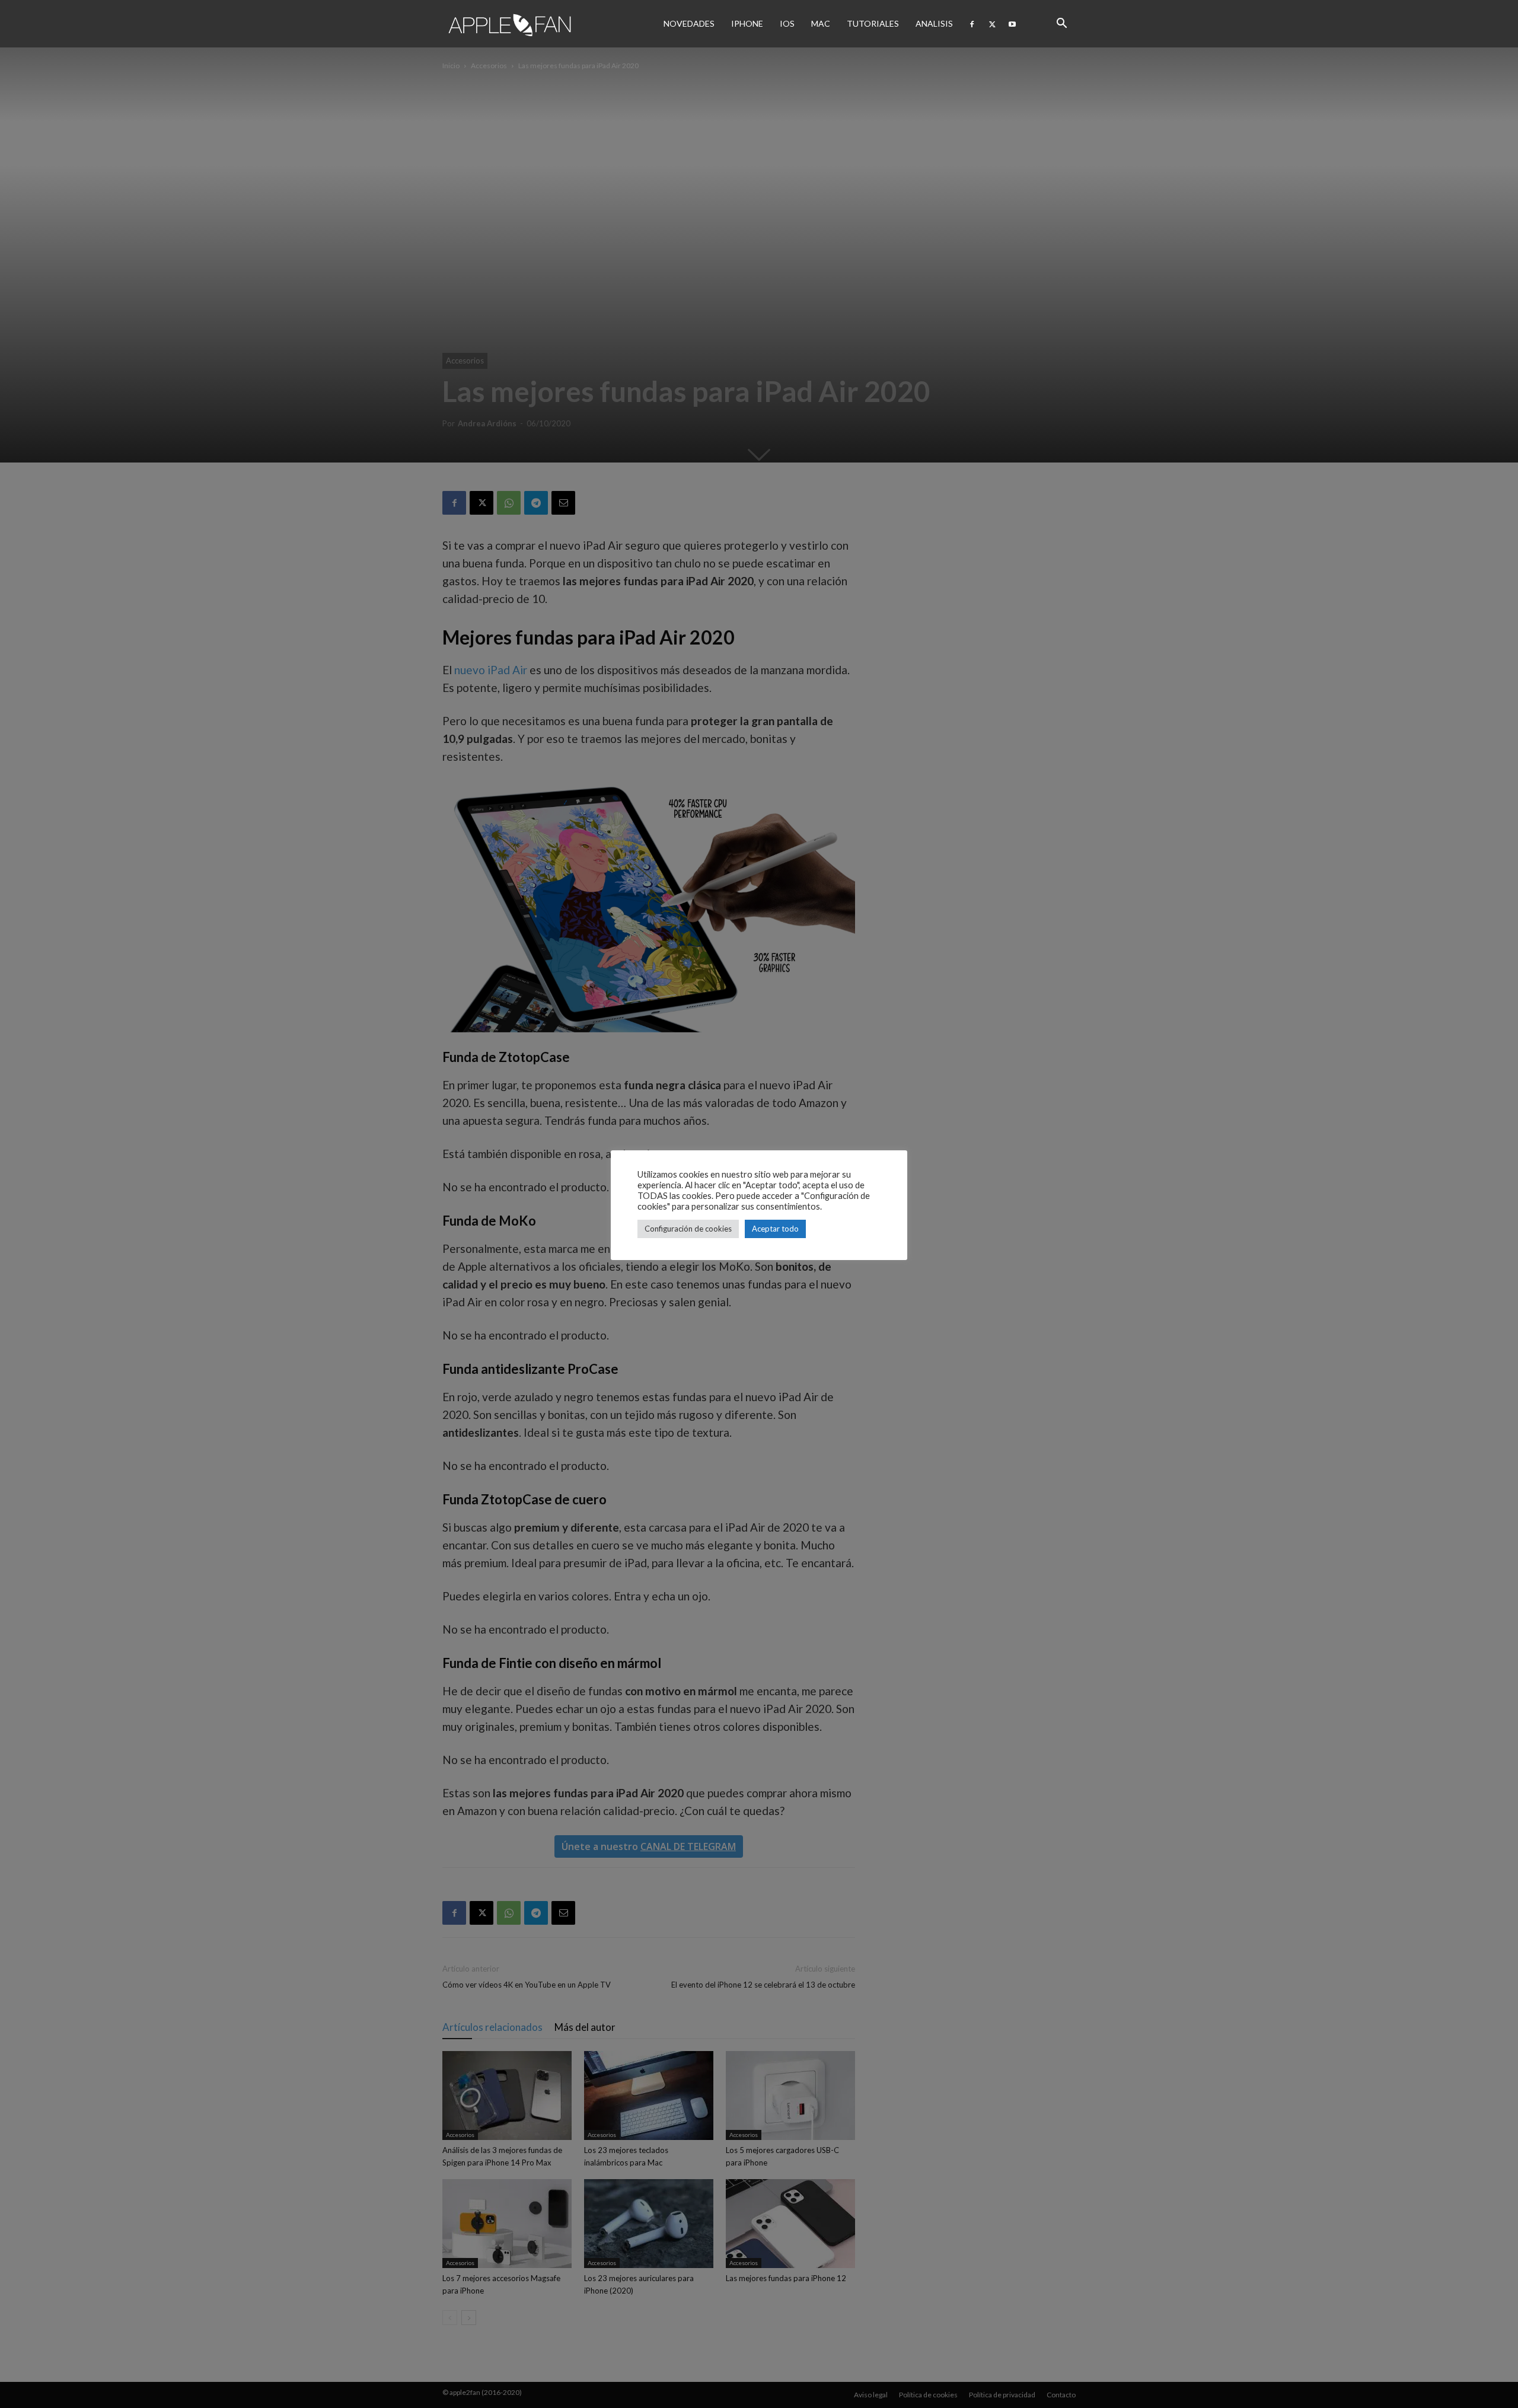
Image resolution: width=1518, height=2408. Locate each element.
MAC (821, 23)
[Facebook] (972, 24)
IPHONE (747, 23)
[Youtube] (1012, 24)
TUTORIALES (873, 23)
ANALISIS (934, 23)
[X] (992, 24)
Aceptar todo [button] (775, 1229)
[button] (1061, 24)
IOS (787, 23)
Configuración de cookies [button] (688, 1229)
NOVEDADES (689, 23)
